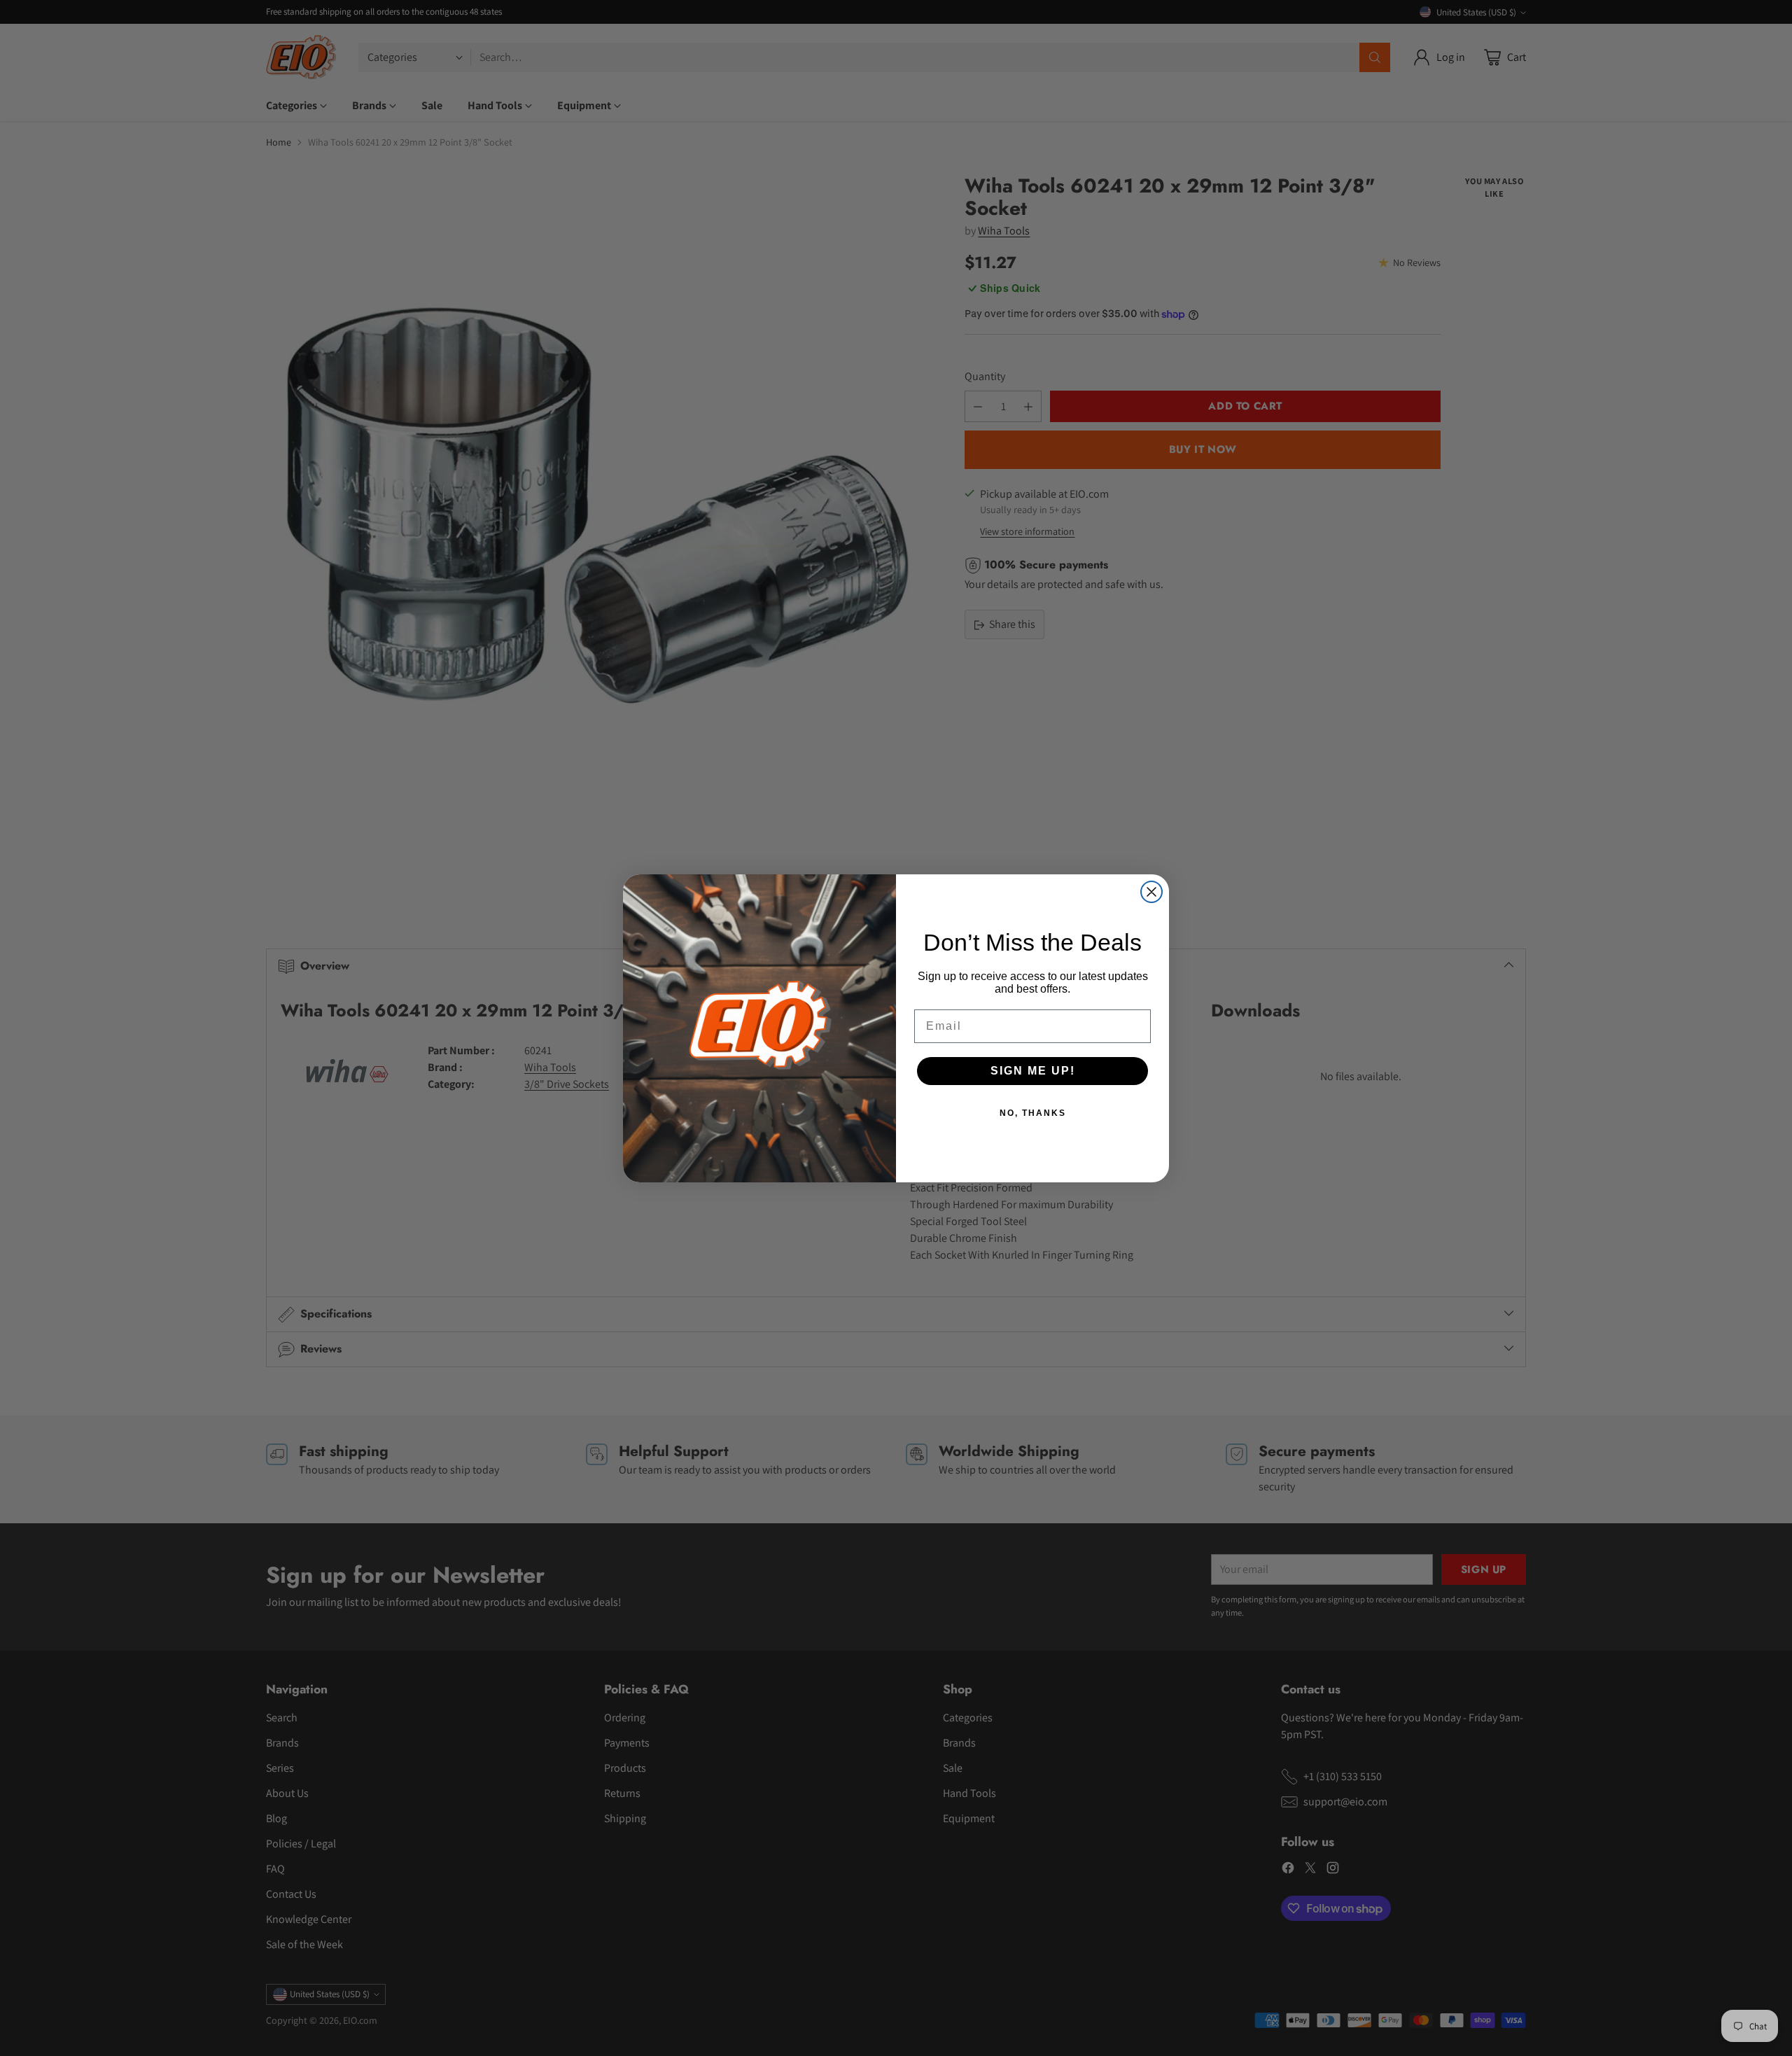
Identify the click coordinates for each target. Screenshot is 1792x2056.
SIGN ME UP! (1033, 1071)
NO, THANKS (1033, 1113)
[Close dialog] (1151, 892)
